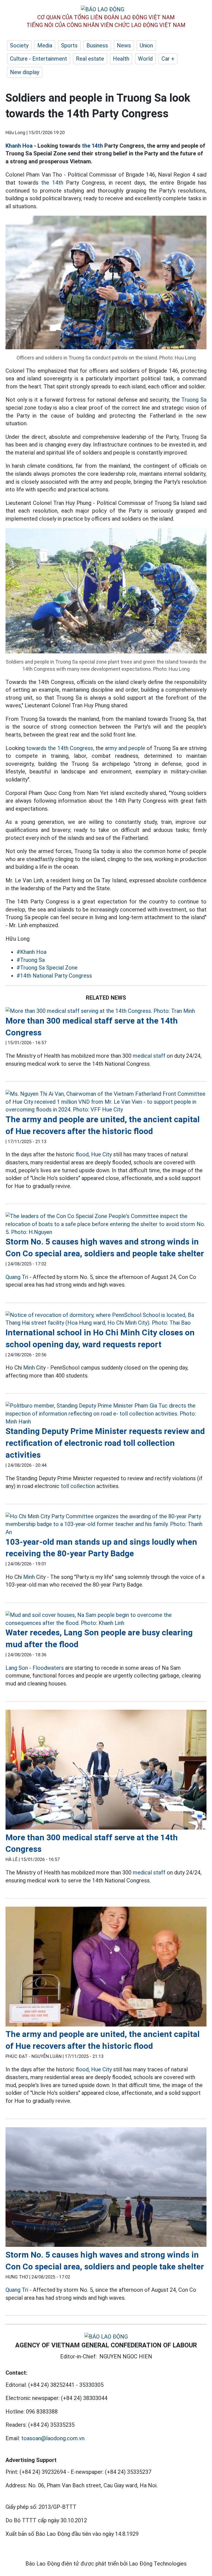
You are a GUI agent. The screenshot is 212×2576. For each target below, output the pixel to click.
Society (19, 45)
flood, (83, 1154)
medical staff (149, 1056)
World (145, 59)
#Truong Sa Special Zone (47, 968)
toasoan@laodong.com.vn (53, 2438)
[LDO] (106, 1011)
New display (25, 72)
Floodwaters (48, 1668)
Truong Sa (194, 400)
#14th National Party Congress (54, 976)
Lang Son (17, 1668)
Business (97, 45)
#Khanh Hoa (31, 952)
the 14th (92, 146)
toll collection (78, 1486)
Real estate (90, 59)
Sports (69, 45)
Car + (168, 59)
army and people (125, 748)
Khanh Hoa (19, 146)
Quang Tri (17, 1277)
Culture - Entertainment (39, 59)
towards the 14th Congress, (60, 748)
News (124, 45)
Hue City (101, 1154)
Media (45, 45)
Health (121, 59)
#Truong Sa (31, 960)
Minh (29, 1368)
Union (146, 45)
